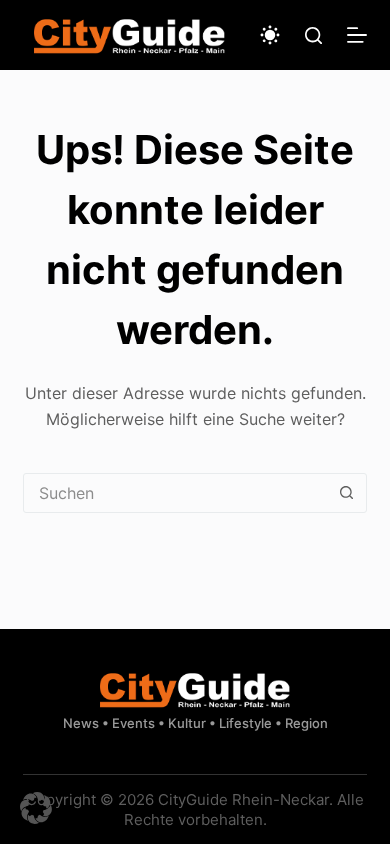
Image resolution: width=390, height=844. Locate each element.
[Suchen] (313, 35)
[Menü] (357, 35)
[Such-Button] (347, 493)
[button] (36, 808)
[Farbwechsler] (270, 35)
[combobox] (175, 493)
